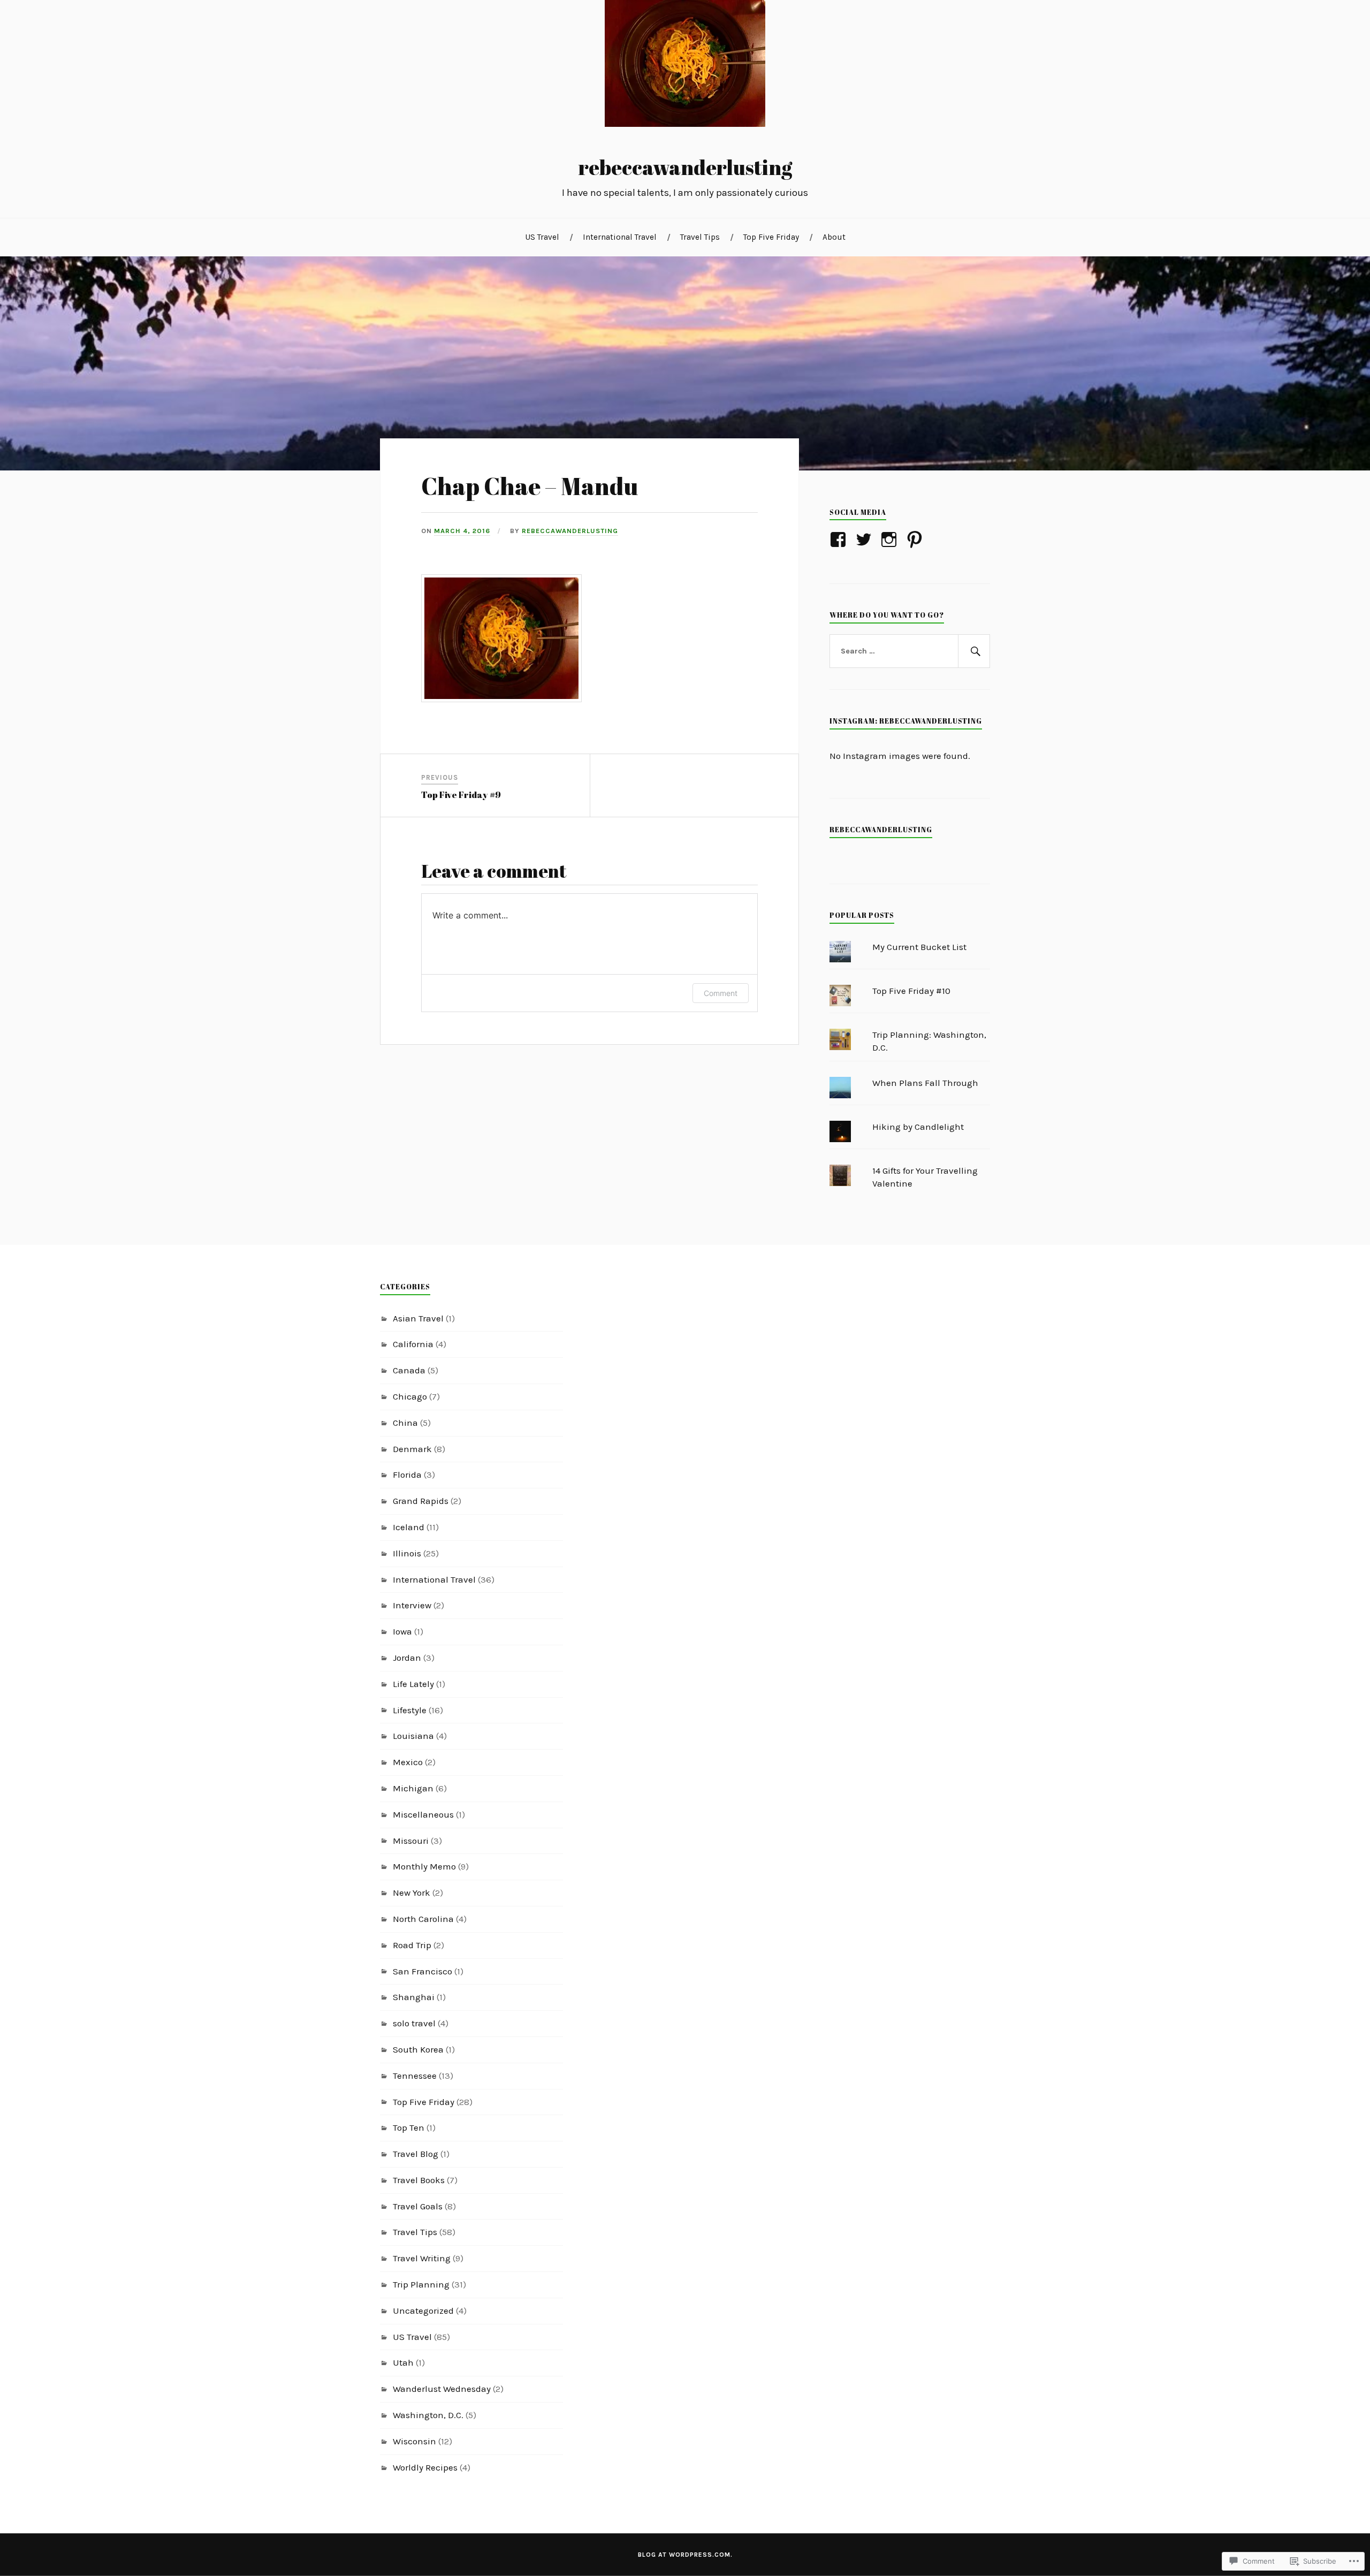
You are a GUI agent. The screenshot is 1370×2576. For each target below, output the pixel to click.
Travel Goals (418, 2206)
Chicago (410, 1396)
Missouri (411, 1841)
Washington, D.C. (428, 2415)
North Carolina (423, 1919)
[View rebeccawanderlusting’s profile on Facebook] (840, 539)
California (413, 1344)
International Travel (620, 237)
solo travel (414, 2023)
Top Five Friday (771, 237)
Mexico (408, 1762)
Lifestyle (410, 1710)
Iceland (409, 1527)
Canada (409, 1370)
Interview (412, 1605)
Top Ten (409, 2127)
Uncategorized (423, 2311)
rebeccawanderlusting (685, 167)
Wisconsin (414, 2441)
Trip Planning (421, 2284)
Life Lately (413, 1684)
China (405, 1423)
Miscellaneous (423, 1814)
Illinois (407, 1553)
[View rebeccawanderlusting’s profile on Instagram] (891, 539)
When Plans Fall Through (925, 1083)
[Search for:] (910, 651)
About (834, 237)
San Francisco (423, 1971)
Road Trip (412, 1945)
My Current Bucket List (919, 947)
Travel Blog (416, 2154)
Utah (403, 2362)
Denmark (412, 1449)
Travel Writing (422, 2258)
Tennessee (415, 2076)
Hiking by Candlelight (918, 1127)
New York (412, 1893)
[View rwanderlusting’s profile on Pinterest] (916, 539)
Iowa (402, 1631)
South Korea (418, 2049)
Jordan (407, 1658)
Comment (721, 993)
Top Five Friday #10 (911, 991)
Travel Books (419, 2180)
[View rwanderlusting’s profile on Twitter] (866, 539)
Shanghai (414, 1997)
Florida (407, 1475)
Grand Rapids (421, 1501)
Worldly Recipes (425, 2467)
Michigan (413, 1788)
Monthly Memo (424, 1866)
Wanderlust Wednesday (442, 2389)
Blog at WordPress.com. (685, 2555)
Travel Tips (700, 237)
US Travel (542, 237)
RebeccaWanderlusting (881, 830)
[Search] (974, 651)
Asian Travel (418, 1318)
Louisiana (413, 1736)
